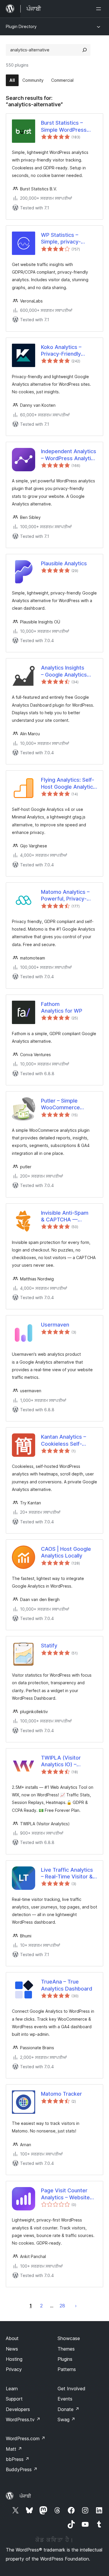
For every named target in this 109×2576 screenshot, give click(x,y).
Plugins (65, 2359)
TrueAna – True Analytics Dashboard (67, 1985)
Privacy (14, 2369)
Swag (66, 2419)
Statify (49, 1646)
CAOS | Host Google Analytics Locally (66, 1552)
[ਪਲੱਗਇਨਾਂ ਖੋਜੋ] (85, 50)
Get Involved (72, 2389)
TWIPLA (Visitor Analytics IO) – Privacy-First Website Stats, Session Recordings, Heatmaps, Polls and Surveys (68, 1761)
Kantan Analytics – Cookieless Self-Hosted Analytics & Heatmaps (65, 1440)
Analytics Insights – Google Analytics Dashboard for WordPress (64, 671)
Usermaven (55, 1325)
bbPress (18, 2459)
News (12, 2349)
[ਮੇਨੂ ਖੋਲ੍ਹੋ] (100, 9)
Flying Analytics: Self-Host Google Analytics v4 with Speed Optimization (68, 783)
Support (14, 2399)
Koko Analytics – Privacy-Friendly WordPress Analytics (67, 351)
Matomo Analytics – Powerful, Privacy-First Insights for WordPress (65, 896)
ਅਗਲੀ (76, 2306)
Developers (18, 2409)
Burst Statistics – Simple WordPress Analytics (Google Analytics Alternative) (68, 126)
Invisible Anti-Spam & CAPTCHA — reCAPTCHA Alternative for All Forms (65, 1216)
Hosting (14, 2359)
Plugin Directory (21, 26)
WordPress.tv (23, 2419)
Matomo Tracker (61, 2094)
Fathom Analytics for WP (62, 1007)
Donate (68, 2409)
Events (65, 2399)
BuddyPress (22, 2469)
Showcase (69, 2338)
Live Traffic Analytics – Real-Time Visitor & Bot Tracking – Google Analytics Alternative (68, 1873)
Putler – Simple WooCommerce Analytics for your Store (63, 1104)
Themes (66, 2349)
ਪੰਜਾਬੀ (25, 2496)
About (12, 2338)
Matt (14, 2449)
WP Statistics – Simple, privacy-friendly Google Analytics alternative (66, 239)
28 (62, 2306)
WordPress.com (26, 2438)
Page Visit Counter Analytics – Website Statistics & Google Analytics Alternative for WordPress (67, 2194)
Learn (12, 2389)
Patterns (67, 2369)
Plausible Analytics (64, 563)
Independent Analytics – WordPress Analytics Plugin (69, 455)
